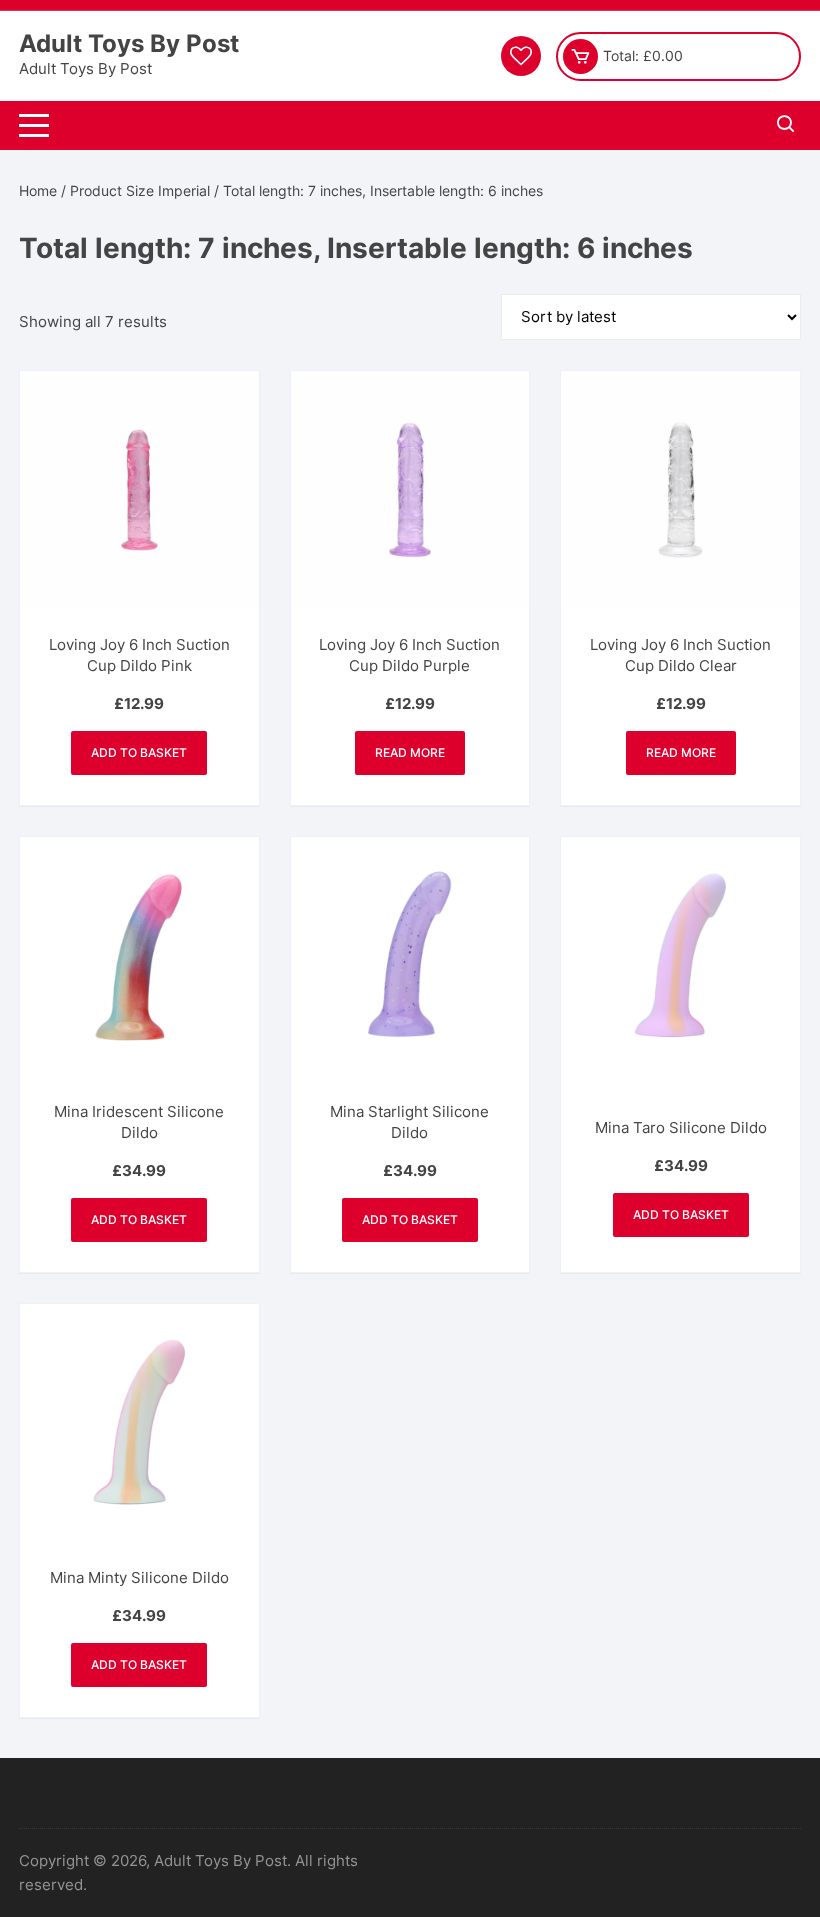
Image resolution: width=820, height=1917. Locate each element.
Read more (410, 752)
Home (38, 190)
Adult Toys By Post (129, 43)
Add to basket (139, 752)
